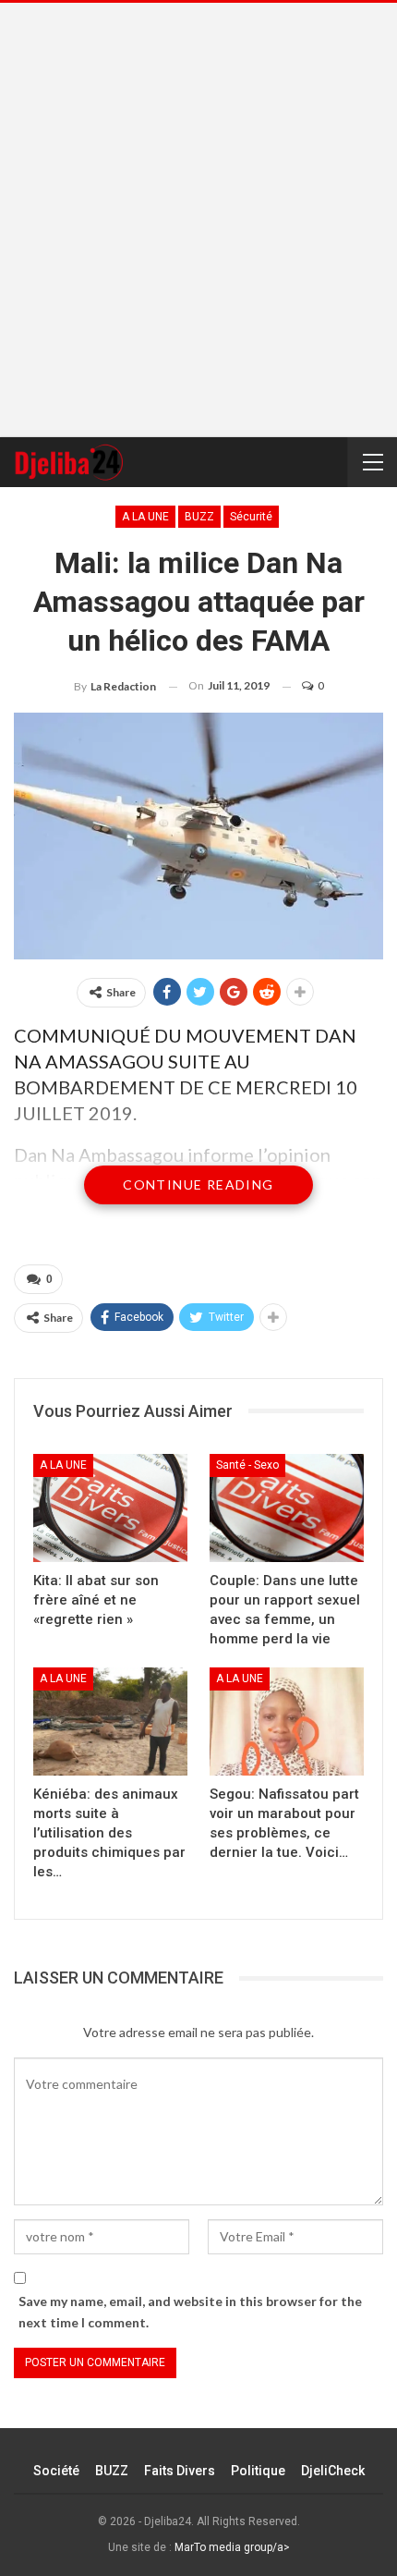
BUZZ (199, 517)
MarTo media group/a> (232, 2547)
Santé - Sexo (247, 1465)
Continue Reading (198, 1184)
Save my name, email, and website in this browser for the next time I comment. (190, 2312)
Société (56, 2471)
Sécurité (251, 517)
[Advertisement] (198, 220)
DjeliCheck (333, 2471)
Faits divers (180, 2471)
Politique (258, 2471)
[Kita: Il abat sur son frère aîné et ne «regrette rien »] (110, 1508)
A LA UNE (145, 517)
